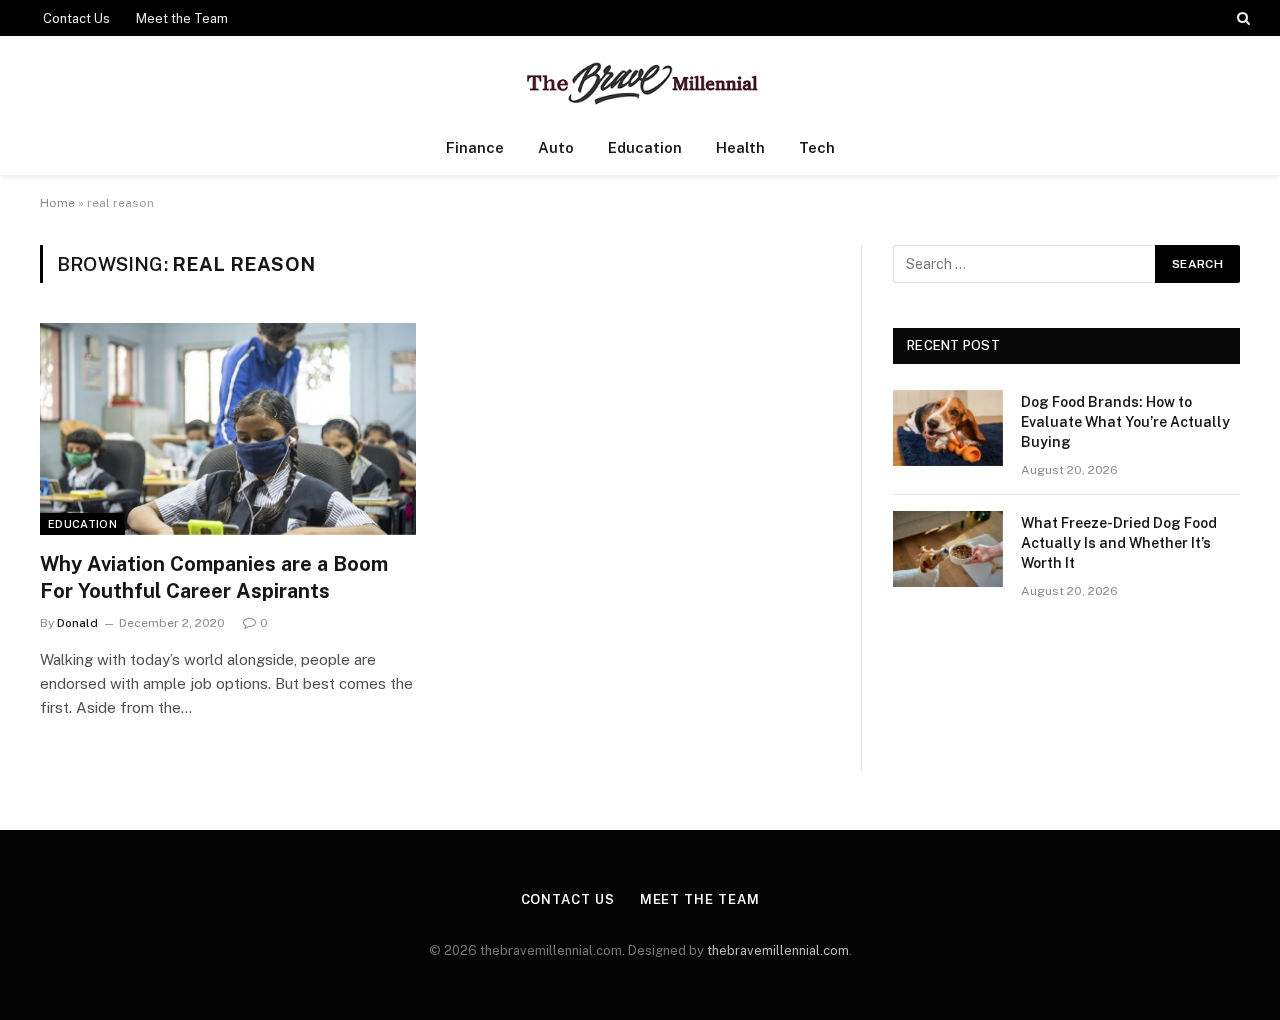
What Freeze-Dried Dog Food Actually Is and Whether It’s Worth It (1119, 543)
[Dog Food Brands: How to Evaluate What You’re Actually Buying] (948, 428)
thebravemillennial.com (778, 950)
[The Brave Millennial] (640, 78)
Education (645, 147)
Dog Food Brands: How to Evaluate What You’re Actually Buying (1125, 422)
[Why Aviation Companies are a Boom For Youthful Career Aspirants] (228, 429)
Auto (556, 147)
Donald (77, 623)
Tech (817, 147)
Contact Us (76, 18)
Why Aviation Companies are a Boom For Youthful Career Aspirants (214, 577)
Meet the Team (182, 18)
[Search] (1241, 18)
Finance (475, 147)
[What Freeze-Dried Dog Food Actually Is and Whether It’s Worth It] (948, 549)
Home (57, 203)
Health (740, 147)
